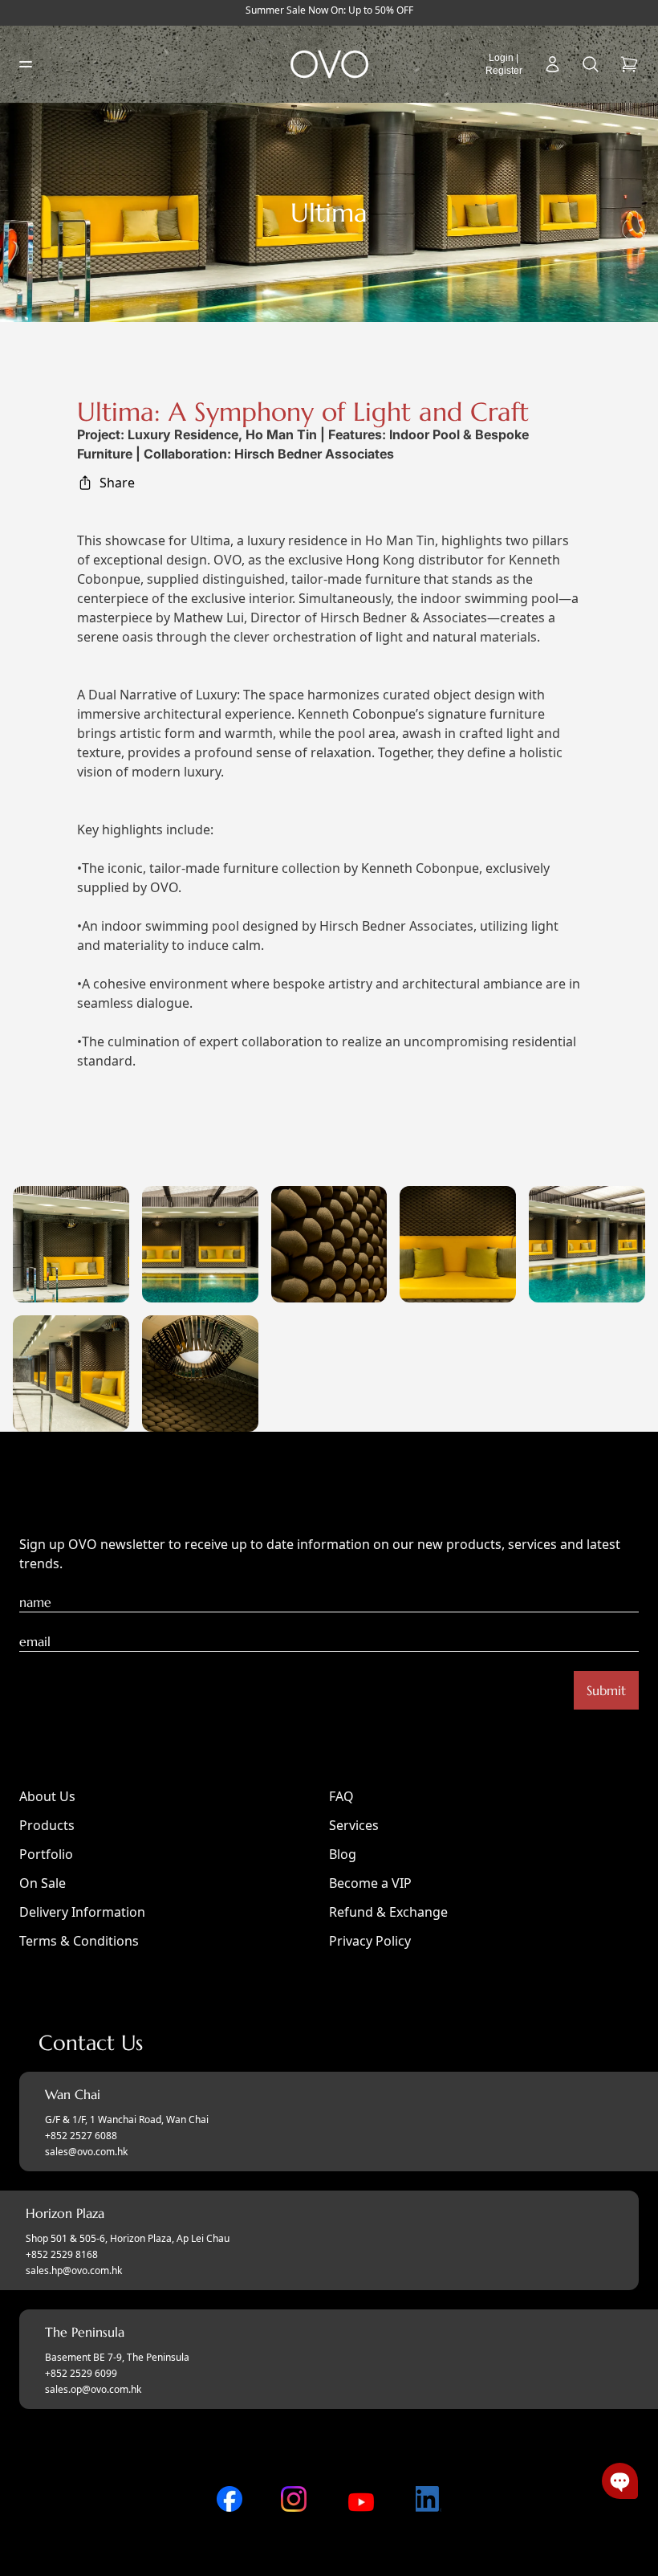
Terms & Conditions (79, 1941)
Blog (343, 1854)
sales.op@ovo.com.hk (93, 2390)
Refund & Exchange (388, 1912)
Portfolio (46, 1854)
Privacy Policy (370, 1941)
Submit (606, 1690)
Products (47, 1825)
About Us (47, 1796)
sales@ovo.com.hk (86, 2152)
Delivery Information (82, 1912)
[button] (620, 2481)
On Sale (43, 1883)
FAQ (341, 1796)
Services (354, 1825)
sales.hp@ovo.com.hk (74, 2271)
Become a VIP (370, 1883)
